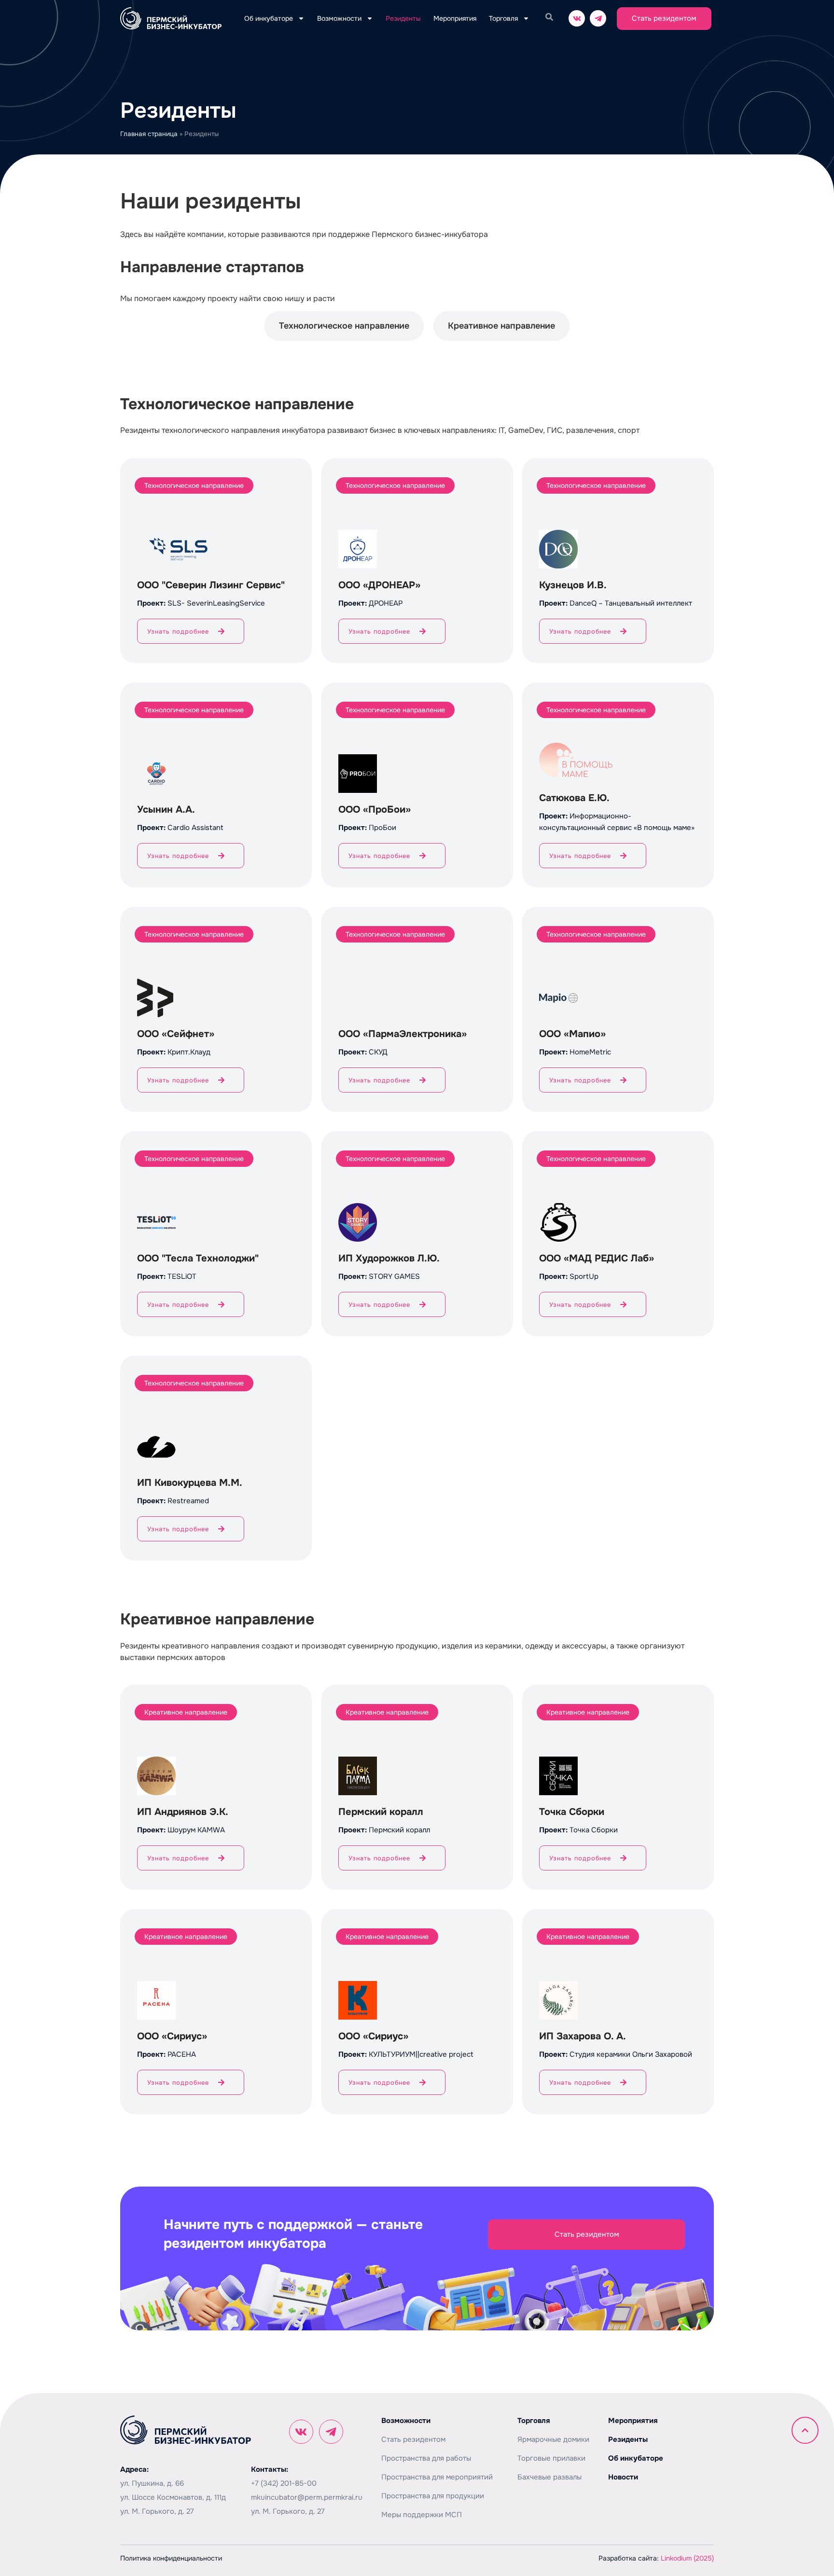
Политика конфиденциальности (171, 2558)
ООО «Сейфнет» (176, 1034)
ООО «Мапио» (572, 1034)
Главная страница (149, 134)
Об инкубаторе (269, 18)
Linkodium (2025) (687, 2558)
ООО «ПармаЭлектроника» (403, 1034)
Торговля (503, 18)
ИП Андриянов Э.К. (183, 1812)
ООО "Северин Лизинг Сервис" (211, 585)
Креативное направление (501, 326)
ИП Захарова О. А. (583, 2036)
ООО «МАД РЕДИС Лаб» (597, 1258)
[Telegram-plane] (598, 18)
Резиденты (403, 18)
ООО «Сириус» (172, 2036)
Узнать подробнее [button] (178, 631)
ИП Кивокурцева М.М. (190, 1483)
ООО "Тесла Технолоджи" (198, 1258)
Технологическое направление (344, 326)
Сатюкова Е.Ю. (574, 798)
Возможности (339, 18)
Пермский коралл (381, 1812)
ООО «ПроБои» (375, 810)
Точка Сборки (572, 1812)
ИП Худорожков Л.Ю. (389, 1258)
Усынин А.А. (166, 810)
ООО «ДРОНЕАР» (379, 585)
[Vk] (577, 18)
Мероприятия (455, 18)
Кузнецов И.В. (573, 585)
